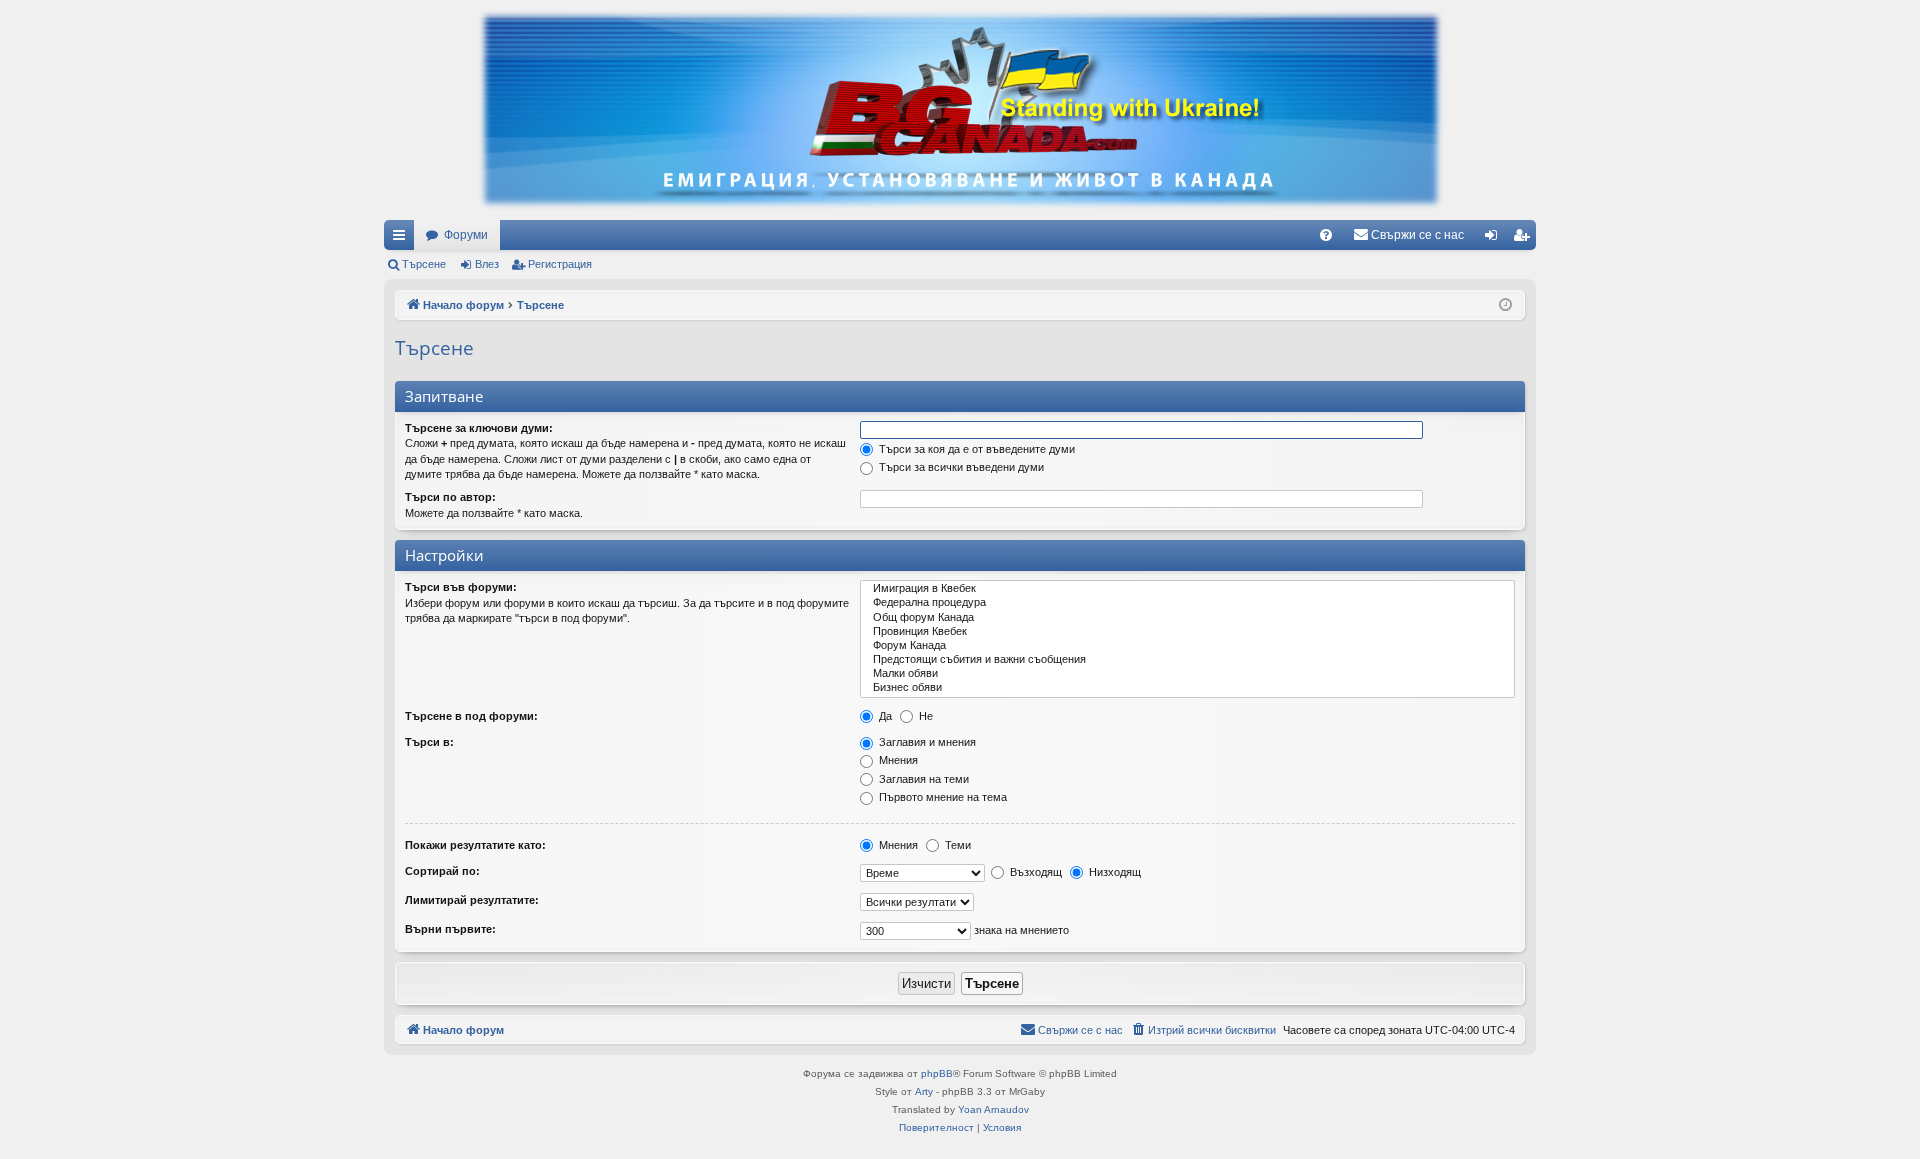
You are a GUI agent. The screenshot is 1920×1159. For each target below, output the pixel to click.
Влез (487, 264)
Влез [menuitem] (1495, 239)
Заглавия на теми (922, 779)
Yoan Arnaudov (993, 1109)
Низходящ (1113, 872)
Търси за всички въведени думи (960, 467)
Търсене (424, 264)
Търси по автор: (450, 497)
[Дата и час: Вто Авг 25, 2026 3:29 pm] (1505, 305)
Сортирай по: (442, 871)
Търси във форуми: (461, 587)
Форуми (466, 235)
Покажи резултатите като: (475, 845)
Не (924, 716)
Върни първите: (450, 929)
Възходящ (1034, 872)
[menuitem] (1326, 235)
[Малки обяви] (1187, 674)
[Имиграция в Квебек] (1187, 589)
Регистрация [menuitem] (1525, 239)
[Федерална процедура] (1187, 603)
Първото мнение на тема (941, 797)
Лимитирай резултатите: (472, 900)
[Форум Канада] (1187, 646)
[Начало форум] (960, 110)
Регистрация (560, 264)
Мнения (897, 760)
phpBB (937, 1073)
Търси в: (429, 742)
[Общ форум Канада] (1187, 618)
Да (884, 716)
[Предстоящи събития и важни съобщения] (1187, 660)
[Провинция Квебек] (1187, 632)
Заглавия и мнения (926, 742)
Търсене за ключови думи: (479, 428)
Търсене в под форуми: (471, 716)
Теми (956, 845)
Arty (924, 1091)
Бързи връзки (403, 239)
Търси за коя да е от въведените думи (975, 449)
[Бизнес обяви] (1187, 688)
